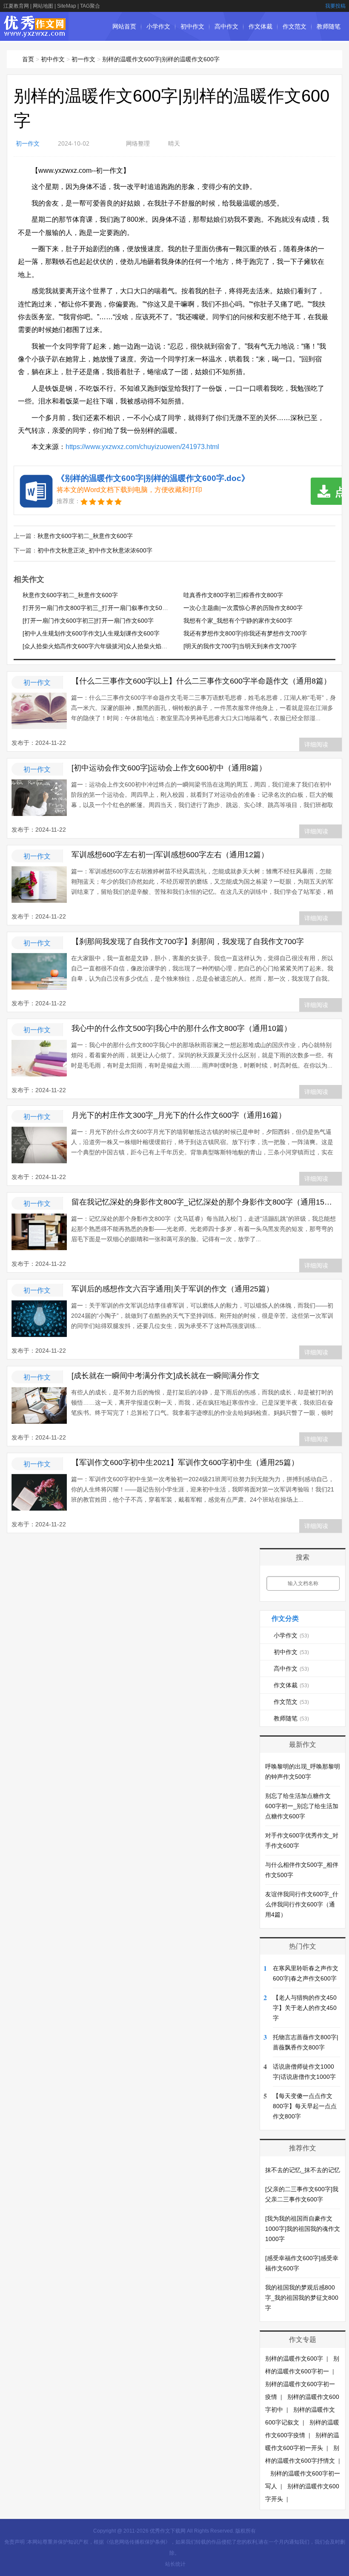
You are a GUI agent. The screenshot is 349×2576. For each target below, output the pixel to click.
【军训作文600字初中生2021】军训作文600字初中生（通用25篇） (185, 1463)
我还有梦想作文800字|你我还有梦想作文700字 (245, 633)
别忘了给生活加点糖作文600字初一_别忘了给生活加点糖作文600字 (302, 1806)
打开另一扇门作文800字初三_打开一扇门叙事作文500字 (97, 608)
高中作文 (226, 26)
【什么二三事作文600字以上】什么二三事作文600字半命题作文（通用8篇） (201, 681)
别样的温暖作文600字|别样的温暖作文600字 (161, 59)
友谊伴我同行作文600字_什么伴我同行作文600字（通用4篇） (302, 1904)
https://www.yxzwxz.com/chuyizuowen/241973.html (142, 447)
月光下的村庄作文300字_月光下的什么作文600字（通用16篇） (179, 1115)
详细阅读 (316, 744)
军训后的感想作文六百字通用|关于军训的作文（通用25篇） (173, 1289)
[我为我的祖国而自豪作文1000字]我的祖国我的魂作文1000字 (303, 2229)
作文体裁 (260, 26)
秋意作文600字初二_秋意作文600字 (85, 536)
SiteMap (67, 6)
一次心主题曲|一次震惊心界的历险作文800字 (243, 608)
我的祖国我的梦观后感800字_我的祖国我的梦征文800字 (302, 2298)
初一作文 (83, 59)
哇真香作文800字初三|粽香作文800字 (233, 595)
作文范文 (295, 26)
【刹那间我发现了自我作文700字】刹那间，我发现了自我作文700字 (188, 942)
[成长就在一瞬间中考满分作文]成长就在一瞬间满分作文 (166, 1376)
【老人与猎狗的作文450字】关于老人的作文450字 (305, 2008)
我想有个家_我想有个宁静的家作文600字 (238, 621)
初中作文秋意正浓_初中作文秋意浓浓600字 (95, 550)
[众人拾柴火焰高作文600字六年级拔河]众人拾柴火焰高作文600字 (109, 646)
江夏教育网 (16, 6)
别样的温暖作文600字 (294, 2358)
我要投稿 (335, 6)
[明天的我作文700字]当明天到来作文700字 (240, 646)
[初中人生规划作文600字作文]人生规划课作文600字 (91, 633)
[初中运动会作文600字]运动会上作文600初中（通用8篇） (169, 768)
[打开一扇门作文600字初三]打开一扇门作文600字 (88, 621)
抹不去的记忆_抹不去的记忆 (303, 2170)
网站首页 (124, 26)
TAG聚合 (90, 6)
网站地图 (43, 6)
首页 (28, 59)
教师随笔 (329, 26)
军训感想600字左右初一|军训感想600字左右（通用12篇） (170, 855)
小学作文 (158, 26)
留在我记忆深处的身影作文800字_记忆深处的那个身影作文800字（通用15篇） (205, 1202)
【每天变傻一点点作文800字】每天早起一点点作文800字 (305, 2106)
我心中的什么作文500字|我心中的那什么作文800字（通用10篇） (182, 1028)
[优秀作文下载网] (35, 33)
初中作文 (192, 26)
